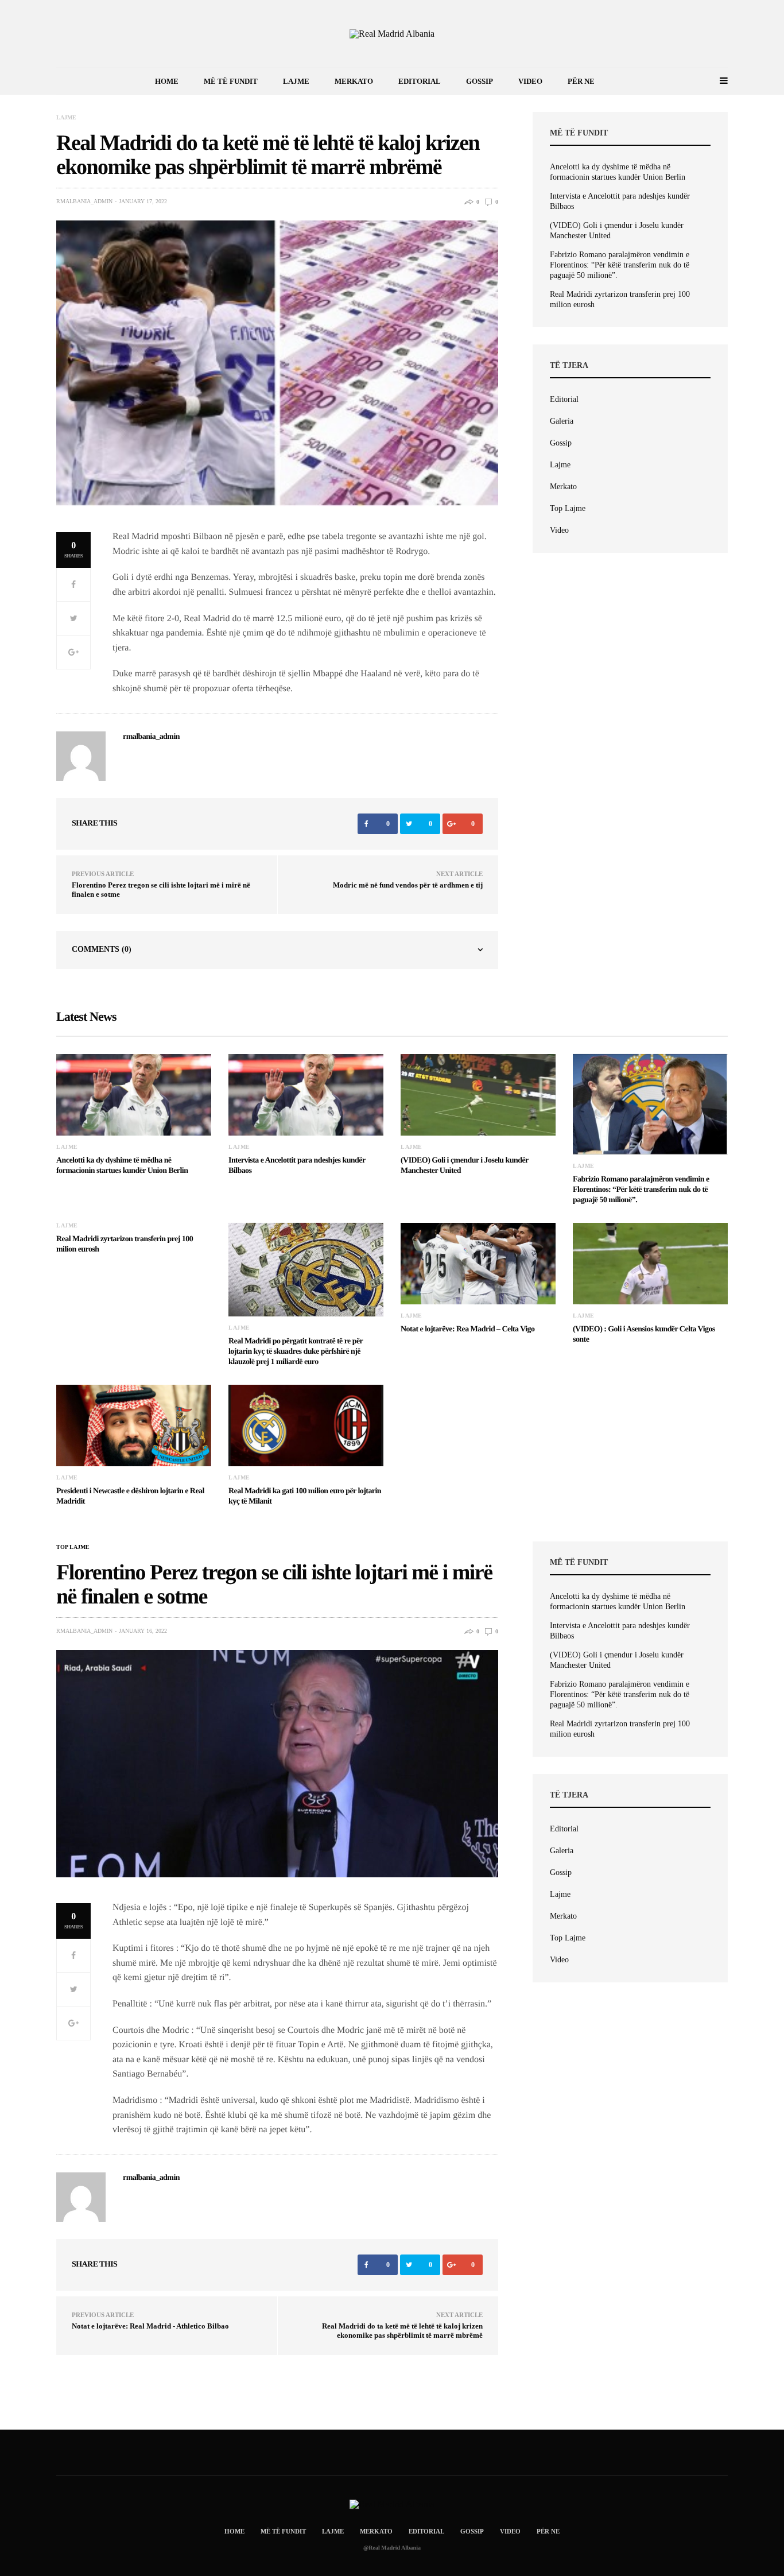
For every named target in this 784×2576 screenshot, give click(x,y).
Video (530, 81)
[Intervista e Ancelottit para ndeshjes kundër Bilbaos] (306, 1095)
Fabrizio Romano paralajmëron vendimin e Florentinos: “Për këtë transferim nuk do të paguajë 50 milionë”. (620, 265)
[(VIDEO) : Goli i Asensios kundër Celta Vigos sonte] (650, 1264)
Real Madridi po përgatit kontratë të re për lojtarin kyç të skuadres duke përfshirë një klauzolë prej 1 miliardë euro (296, 1352)
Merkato (354, 81)
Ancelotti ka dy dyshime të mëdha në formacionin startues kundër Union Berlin (618, 172)
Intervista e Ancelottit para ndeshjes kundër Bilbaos (620, 201)
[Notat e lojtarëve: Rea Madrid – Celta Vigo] (478, 1264)
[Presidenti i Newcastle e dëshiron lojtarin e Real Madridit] (134, 1425)
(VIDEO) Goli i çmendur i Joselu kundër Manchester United (617, 231)
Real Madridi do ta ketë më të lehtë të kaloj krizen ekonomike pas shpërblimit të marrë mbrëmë (402, 2331)
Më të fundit (231, 81)
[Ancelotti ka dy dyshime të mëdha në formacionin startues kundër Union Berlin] (134, 1095)
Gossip (480, 81)
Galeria (562, 421)
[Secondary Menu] (711, 81)
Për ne (581, 81)
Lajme (296, 81)
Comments (102, 949)
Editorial (420, 81)
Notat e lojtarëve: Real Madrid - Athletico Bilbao (150, 2326)
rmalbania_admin (84, 202)
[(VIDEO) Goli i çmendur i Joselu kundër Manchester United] (478, 1095)
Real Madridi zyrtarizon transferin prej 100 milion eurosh (620, 299)
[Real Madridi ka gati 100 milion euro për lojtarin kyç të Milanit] (306, 1425)
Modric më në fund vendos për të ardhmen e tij (408, 885)
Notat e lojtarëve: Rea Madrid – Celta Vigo (467, 1329)
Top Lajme (568, 508)
